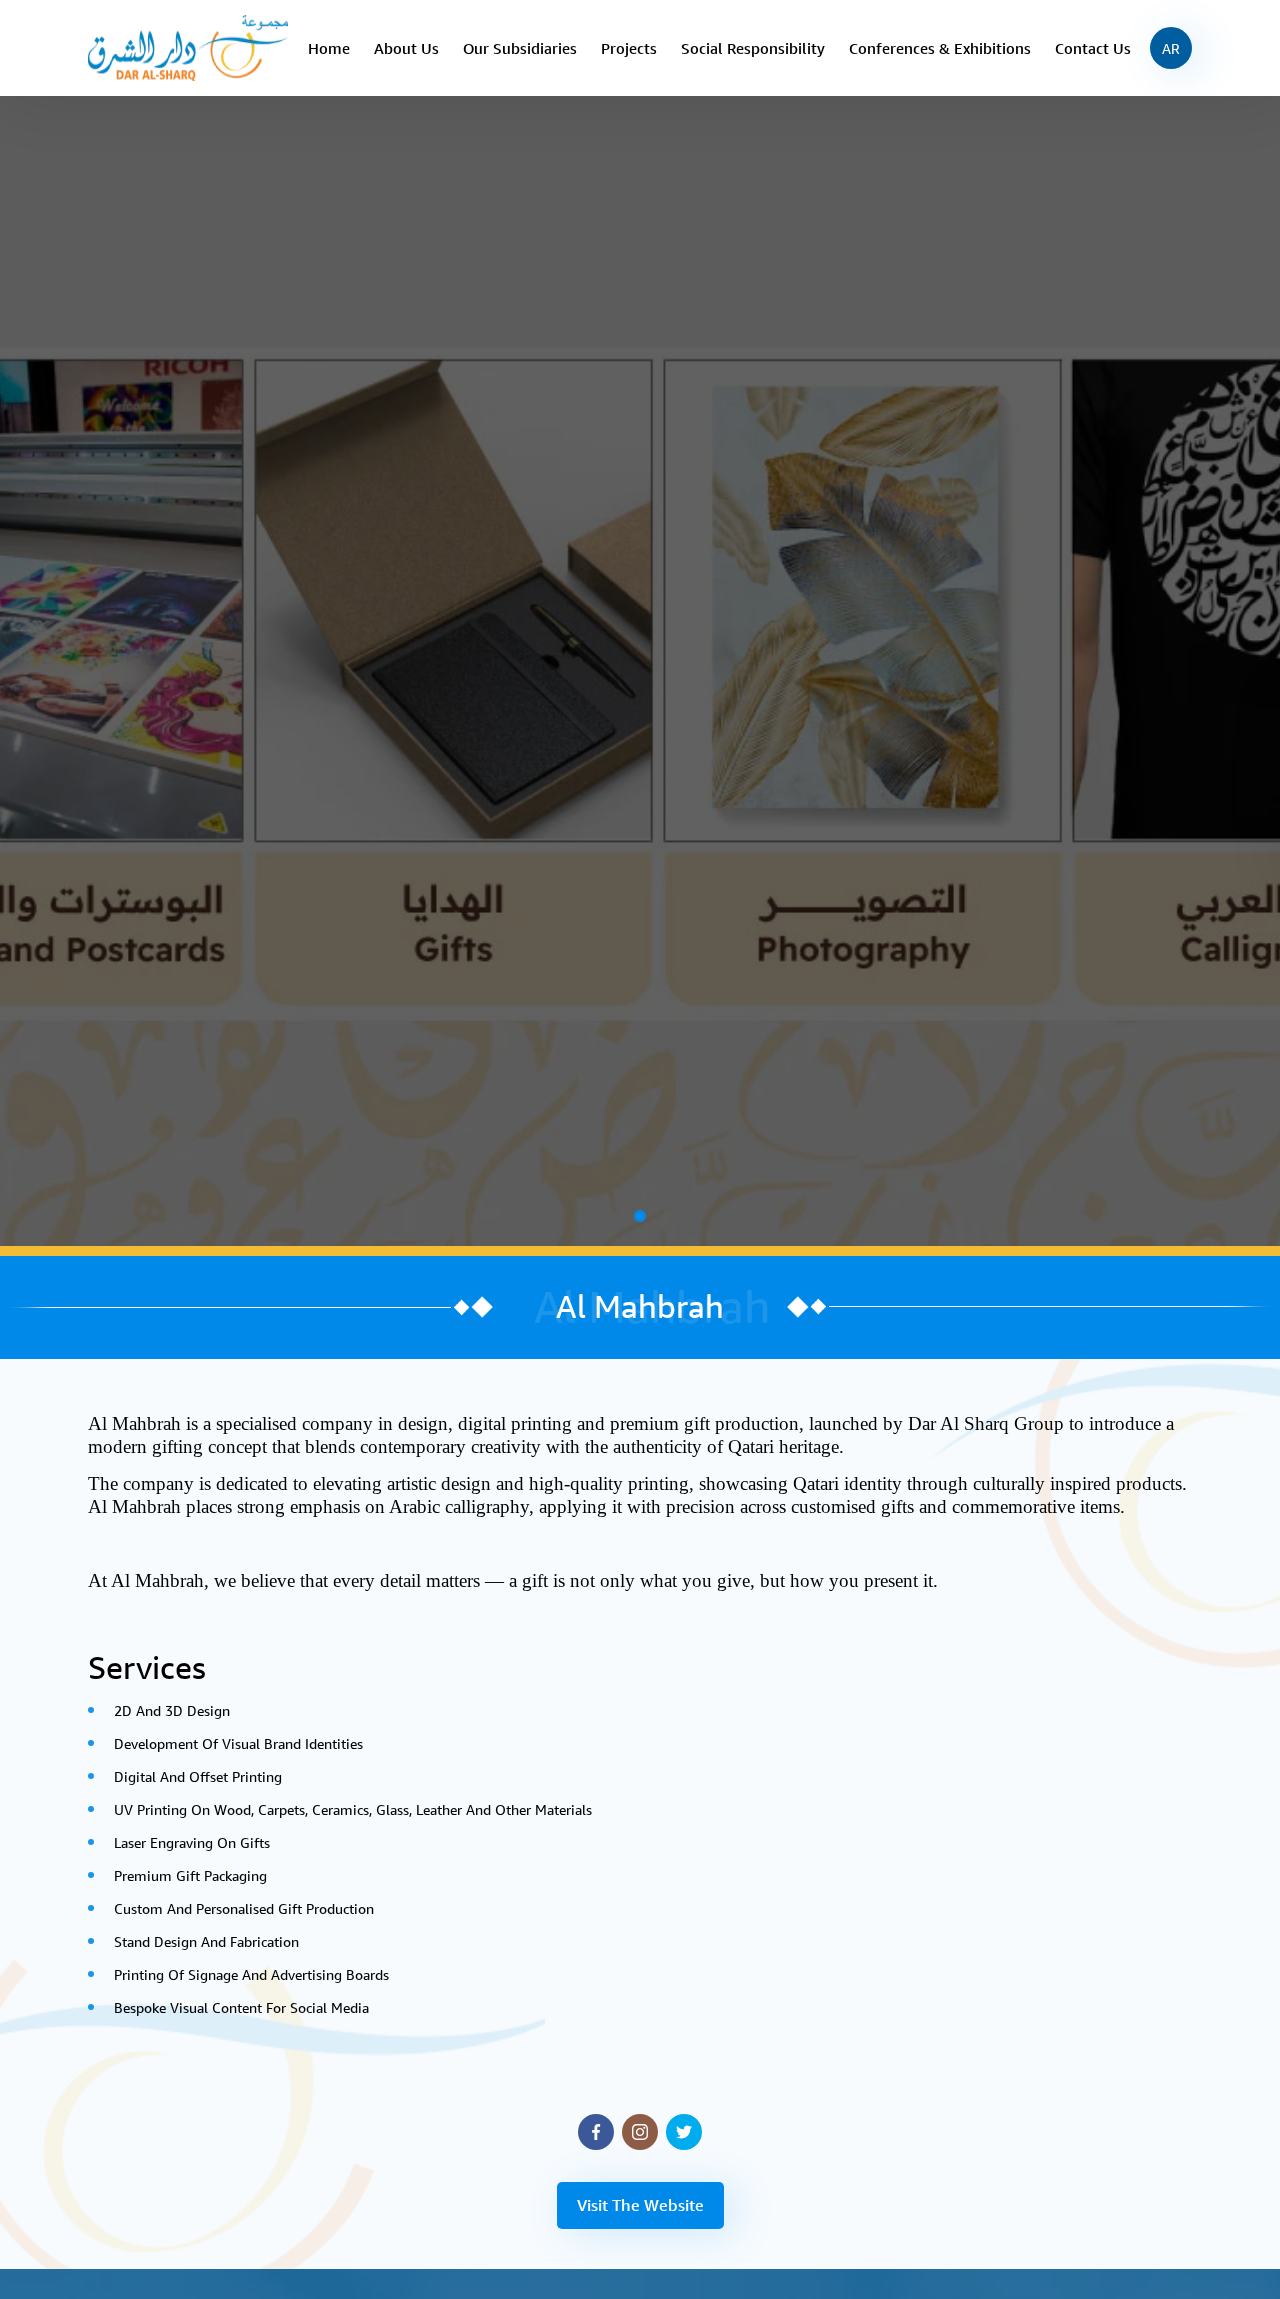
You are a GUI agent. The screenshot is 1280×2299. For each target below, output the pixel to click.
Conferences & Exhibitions (940, 48)
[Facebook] (596, 2132)
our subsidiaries (520, 48)
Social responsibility (753, 48)
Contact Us (1093, 48)
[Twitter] (684, 2132)
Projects (629, 48)
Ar (1171, 48)
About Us (406, 48)
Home (329, 48)
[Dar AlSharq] (188, 46)
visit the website (640, 2205)
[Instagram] (640, 2132)
